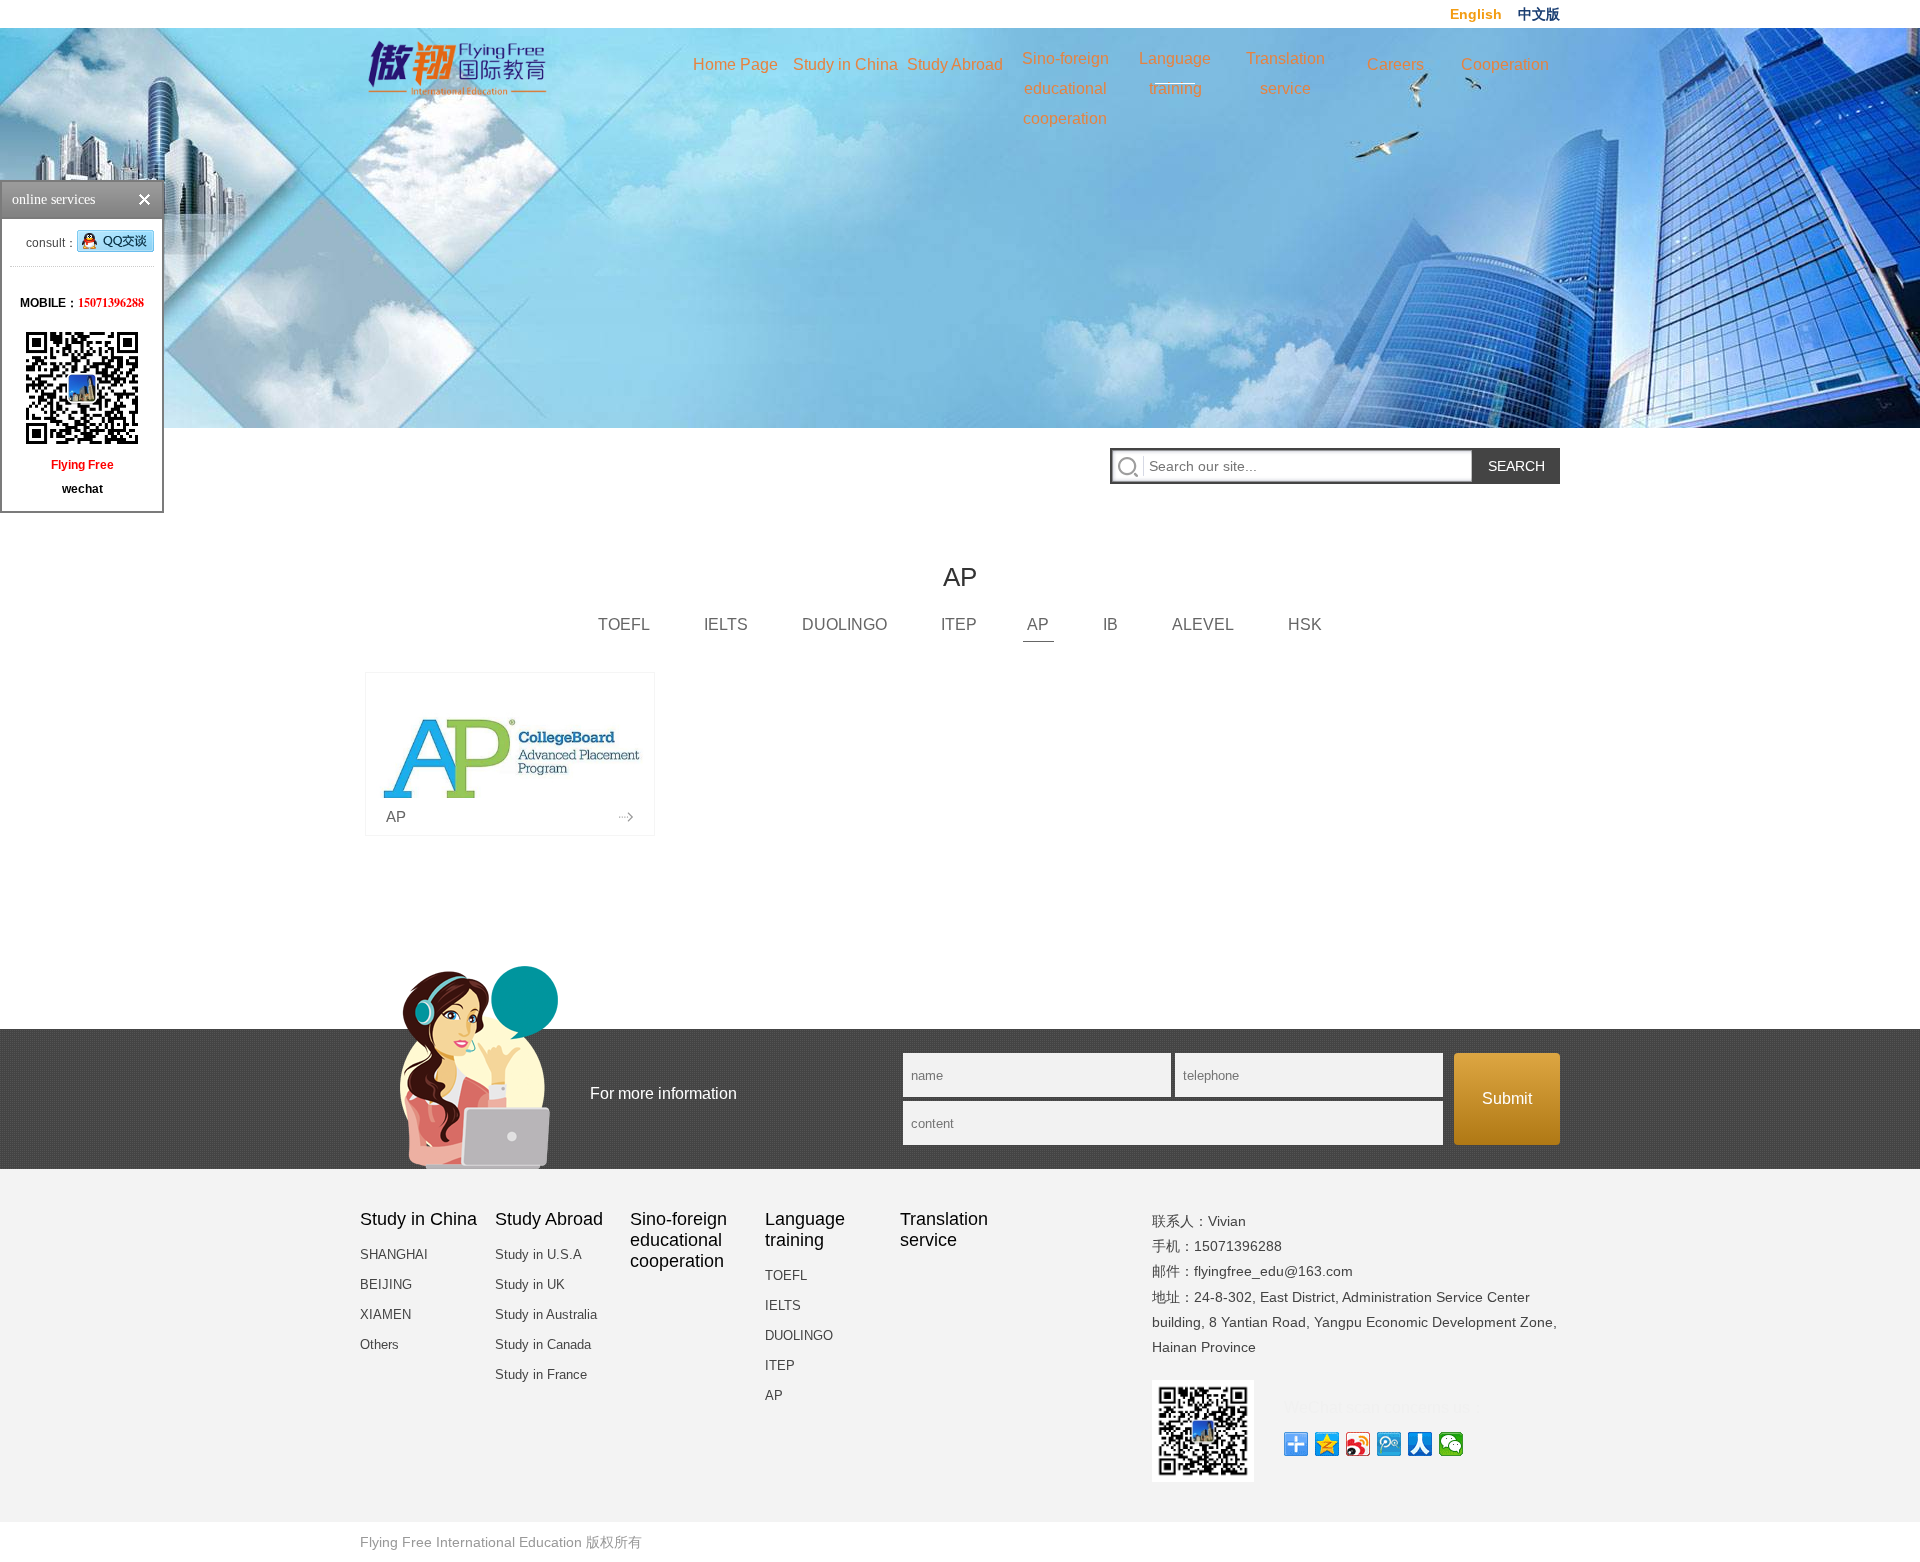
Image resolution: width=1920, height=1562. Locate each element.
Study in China (845, 64)
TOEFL (624, 624)
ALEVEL (1203, 624)
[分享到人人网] (1420, 1444)
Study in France (541, 1374)
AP (1038, 624)
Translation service (1285, 67)
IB (1110, 624)
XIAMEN (385, 1314)
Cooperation (1505, 64)
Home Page (735, 64)
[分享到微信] (1451, 1444)
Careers (1395, 64)
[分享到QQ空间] (1327, 1444)
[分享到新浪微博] (1358, 1444)
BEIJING (386, 1284)
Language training (1175, 67)
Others (379, 1344)
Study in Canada (543, 1344)
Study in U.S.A (538, 1254)
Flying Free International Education (471, 1542)
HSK (1305, 624)
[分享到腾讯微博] (1389, 1444)
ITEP (959, 624)
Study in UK (530, 1284)
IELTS (726, 624)
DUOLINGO (844, 624)
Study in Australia (546, 1314)
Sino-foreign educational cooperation (1065, 67)
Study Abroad (955, 64)
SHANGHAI (394, 1254)
